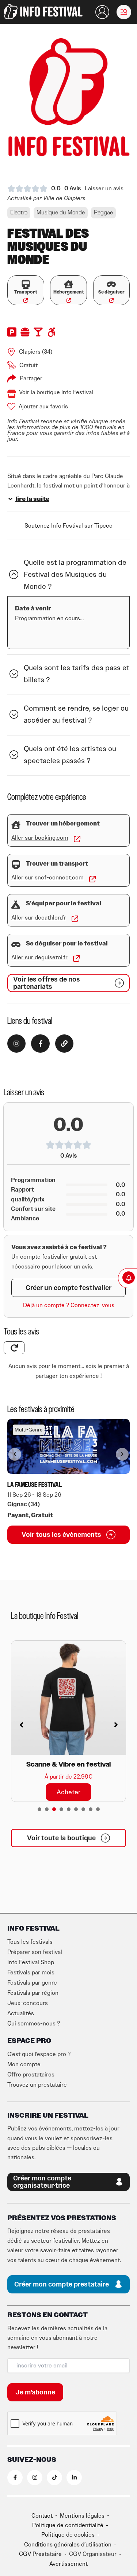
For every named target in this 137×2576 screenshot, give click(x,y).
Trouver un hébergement (63, 824)
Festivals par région (33, 1993)
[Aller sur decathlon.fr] (75, 919)
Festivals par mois (31, 1973)
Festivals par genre (32, 1983)
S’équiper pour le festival (64, 904)
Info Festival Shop (31, 1962)
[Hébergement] (68, 284)
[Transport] (26, 284)
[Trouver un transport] (16, 865)
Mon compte (24, 2064)
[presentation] (39, 1809)
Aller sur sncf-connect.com (47, 878)
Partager (31, 378)
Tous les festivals (30, 1942)
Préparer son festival (35, 1952)
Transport (26, 292)
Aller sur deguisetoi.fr (39, 957)
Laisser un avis (104, 189)
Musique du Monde (61, 213)
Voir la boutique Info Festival (56, 392)
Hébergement (69, 292)
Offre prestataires (31, 2075)
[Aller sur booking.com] (77, 839)
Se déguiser (111, 292)
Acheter (68, 1792)
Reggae (103, 213)
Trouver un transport (57, 864)
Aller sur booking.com (40, 838)
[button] (124, 12)
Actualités (21, 2013)
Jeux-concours (28, 2003)
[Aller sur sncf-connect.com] (92, 879)
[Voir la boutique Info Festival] (12, 394)
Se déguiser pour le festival (67, 944)
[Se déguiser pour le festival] (16, 945)
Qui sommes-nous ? (34, 2024)
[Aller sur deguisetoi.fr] (76, 959)
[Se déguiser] (111, 284)
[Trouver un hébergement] (16, 825)
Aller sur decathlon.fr (39, 918)
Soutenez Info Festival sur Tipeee (68, 526)
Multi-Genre (29, 1430)
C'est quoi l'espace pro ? (39, 2054)
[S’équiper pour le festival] (16, 905)
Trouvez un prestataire (37, 2085)
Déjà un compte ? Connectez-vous (69, 1305)
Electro (19, 213)
